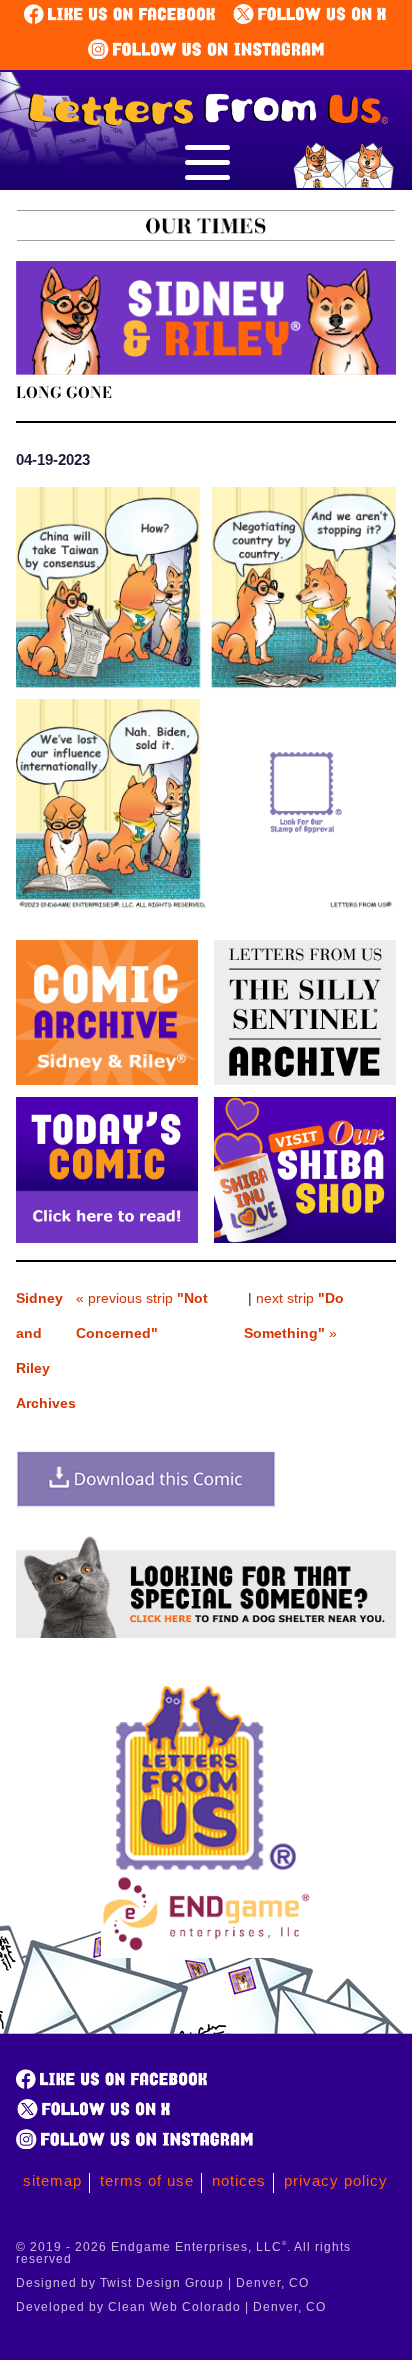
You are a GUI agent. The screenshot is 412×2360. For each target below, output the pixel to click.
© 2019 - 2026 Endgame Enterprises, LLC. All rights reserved (183, 2253)
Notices (239, 2180)
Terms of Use (147, 2180)
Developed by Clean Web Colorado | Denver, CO (171, 2307)
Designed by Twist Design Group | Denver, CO (162, 2283)
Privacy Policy (336, 2180)
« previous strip (142, 1315)
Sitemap (52, 2180)
